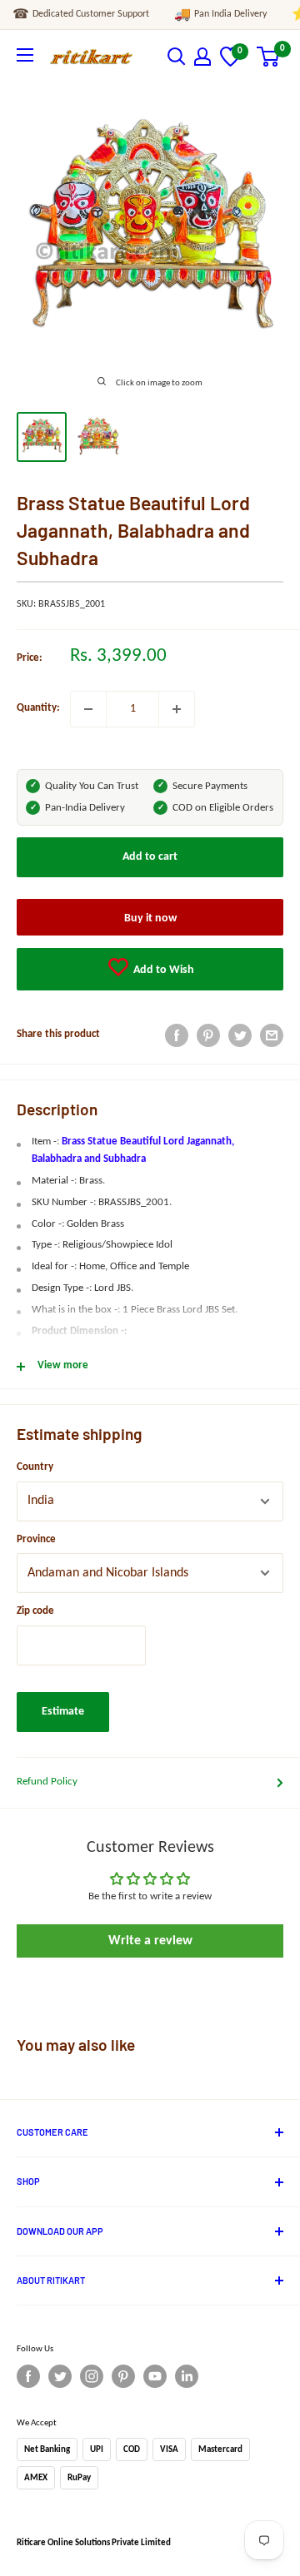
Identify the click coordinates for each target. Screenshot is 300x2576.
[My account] (202, 57)
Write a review (150, 1941)
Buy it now (150, 918)
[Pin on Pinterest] (208, 1035)
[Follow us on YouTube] (155, 2376)
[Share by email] (272, 1035)
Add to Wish (162, 970)
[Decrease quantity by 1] (88, 709)
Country (35, 1467)
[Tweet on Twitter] (240, 1035)
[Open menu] (25, 55)
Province (36, 1539)
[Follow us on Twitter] (60, 2376)
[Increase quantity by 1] (177, 709)
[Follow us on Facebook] (28, 2376)
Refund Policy (47, 1782)
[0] (230, 64)
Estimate (63, 1712)
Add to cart (150, 857)
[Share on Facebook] (177, 1035)
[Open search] (177, 57)
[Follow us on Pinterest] (123, 2376)
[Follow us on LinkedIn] (187, 2376)
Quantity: (38, 708)
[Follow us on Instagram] (92, 2376)
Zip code (35, 1611)
